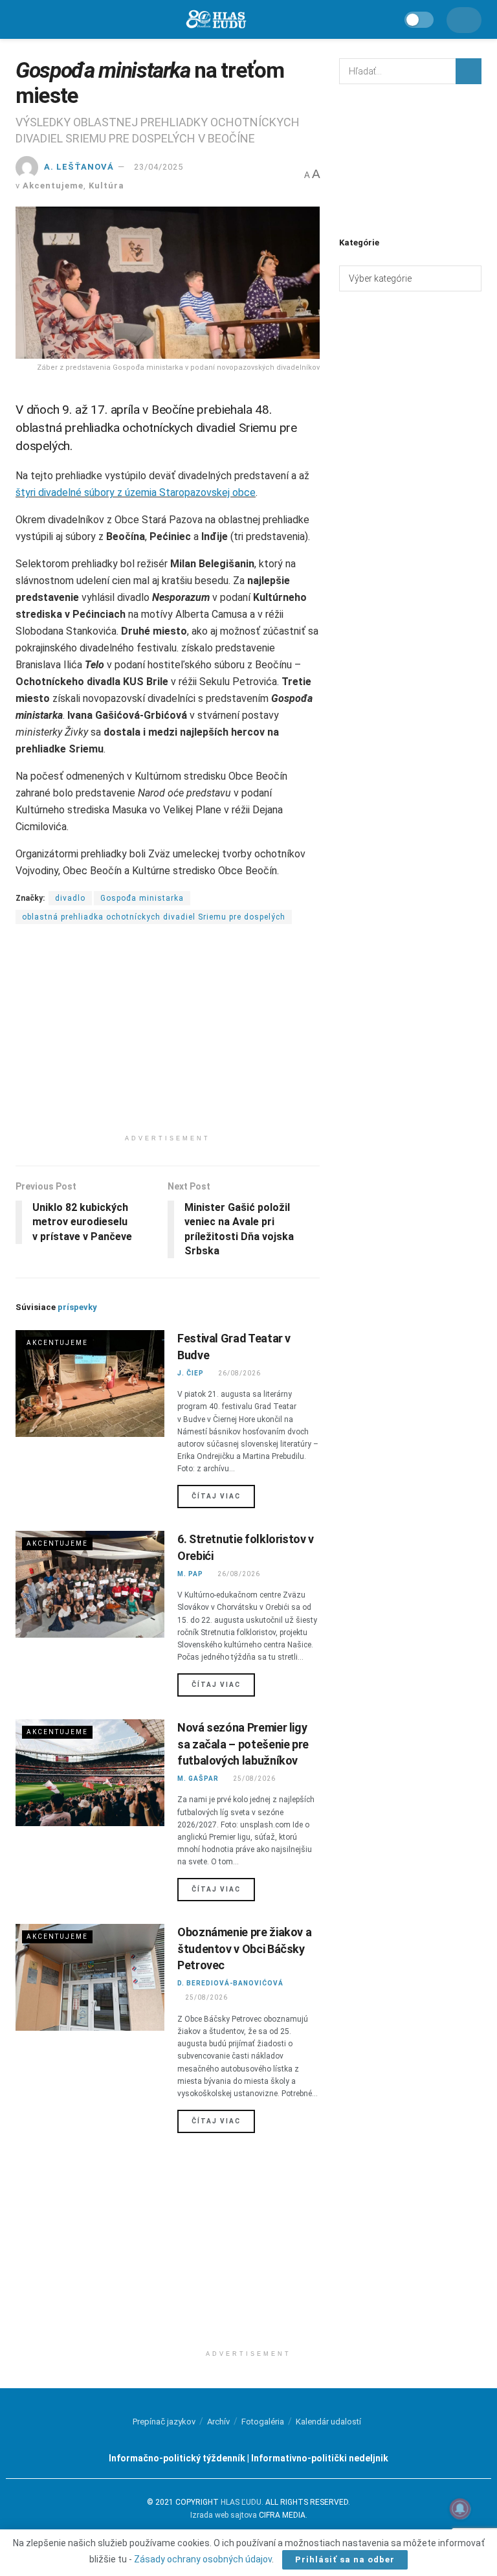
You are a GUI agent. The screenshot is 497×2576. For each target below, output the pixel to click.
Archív (218, 2422)
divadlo (70, 898)
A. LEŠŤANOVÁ (79, 167)
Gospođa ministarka (142, 898)
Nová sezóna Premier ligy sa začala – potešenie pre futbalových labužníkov (243, 1744)
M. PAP (190, 1574)
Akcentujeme (53, 186)
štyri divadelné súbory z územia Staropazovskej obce (136, 492)
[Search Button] (469, 71)
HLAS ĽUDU (241, 2502)
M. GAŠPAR (198, 1779)
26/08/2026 (239, 1373)
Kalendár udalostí (328, 2422)
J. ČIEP (191, 1373)
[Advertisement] (168, 1037)
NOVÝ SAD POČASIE (410, 159)
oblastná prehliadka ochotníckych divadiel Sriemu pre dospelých (154, 917)
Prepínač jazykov (164, 2422)
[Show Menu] (22, 19)
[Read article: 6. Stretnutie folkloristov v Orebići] (90, 1584)
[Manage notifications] (460, 2509)
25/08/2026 (254, 1779)
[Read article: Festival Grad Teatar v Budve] (90, 1383)
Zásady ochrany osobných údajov (203, 2559)
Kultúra (106, 186)
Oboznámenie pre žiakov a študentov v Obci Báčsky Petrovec (244, 1948)
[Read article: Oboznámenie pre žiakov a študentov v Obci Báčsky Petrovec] (90, 1977)
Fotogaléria (263, 2422)
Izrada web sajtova (224, 2515)
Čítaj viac (223, 1496)
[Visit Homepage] (215, 20)
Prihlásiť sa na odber (345, 2559)
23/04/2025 (159, 167)
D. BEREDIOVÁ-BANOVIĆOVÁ (230, 1983)
